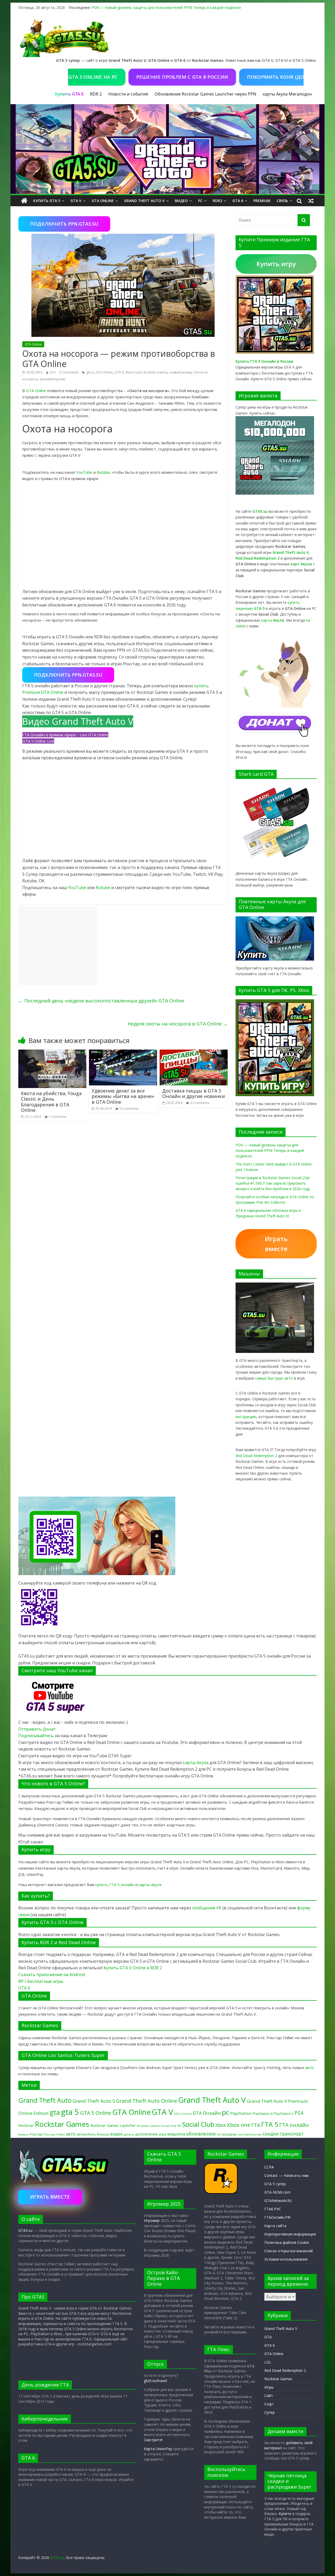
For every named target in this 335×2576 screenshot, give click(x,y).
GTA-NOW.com (277, 2192)
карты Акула (275, 94)
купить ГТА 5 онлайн (115, 1884)
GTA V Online (183, 2114)
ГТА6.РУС (273, 2209)
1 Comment (58, 1117)
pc (225, 2112)
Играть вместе (276, 1244)
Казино (24, 2134)
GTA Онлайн (207, 2113)
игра (163, 2134)
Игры (269, 2387)
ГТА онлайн (294, 2125)
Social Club (198, 2124)
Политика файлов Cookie (287, 2242)
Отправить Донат (37, 1729)
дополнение (146, 2134)
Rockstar (26, 2125)
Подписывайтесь (37, 1736)
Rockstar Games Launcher (113, 2125)
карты (273, 620)
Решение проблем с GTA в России (130, 77)
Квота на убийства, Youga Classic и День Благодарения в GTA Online (51, 1102)
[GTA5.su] (167, 149)
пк (219, 2134)
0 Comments (69, 372)
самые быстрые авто (274, 1378)
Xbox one (239, 2125)
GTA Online (103, 201)
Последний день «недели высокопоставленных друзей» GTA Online (101, 1001)
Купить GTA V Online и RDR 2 (133, 1968)
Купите (285, 2514)
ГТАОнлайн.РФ (277, 2217)
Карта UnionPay (158, 2449)
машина (176, 2134)
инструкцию (246, 1417)
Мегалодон (300, 94)
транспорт (292, 2134)
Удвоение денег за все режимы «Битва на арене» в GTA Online (123, 1096)
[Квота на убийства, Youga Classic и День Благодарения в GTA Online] (52, 1053)
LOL (268, 2362)
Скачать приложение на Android (52, 1975)
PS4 (299, 2113)
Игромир (152, 2220)
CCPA (269, 2167)
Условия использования (286, 2259)
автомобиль (86, 2134)
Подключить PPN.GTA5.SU (64, 224)
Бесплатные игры (45, 1981)
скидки (271, 2134)
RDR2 (217, 201)
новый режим (180, 372)
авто (309, 2067)
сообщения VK (207, 1908)
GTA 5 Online (96, 2113)
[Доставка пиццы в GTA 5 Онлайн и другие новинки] (194, 1053)
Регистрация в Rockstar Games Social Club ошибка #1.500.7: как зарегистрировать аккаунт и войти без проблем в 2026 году (273, 1183)
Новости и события (128, 94)
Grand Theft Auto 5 (94, 2101)
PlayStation (241, 2113)
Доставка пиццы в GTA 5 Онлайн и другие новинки (194, 1094)
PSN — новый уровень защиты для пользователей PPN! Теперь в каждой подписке (166, 7)
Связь (282, 201)
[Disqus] (123, 1193)
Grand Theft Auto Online (147, 2101)
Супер (270, 2412)
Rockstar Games (155, 372)
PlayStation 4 (263, 2114)
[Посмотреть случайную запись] (311, 201)
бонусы (103, 2134)
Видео (181, 201)
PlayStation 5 (283, 2114)
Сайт (269, 2396)
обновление (201, 2134)
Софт (269, 2404)
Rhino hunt (133, 372)
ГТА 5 (270, 2124)
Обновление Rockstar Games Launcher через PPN (205, 94)
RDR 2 (96, 94)
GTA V (76, 201)
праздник (229, 2134)
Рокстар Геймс (54, 2134)
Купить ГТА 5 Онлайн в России (264, 361)
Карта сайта (275, 2226)
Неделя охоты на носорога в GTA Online (178, 1024)
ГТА (256, 2125)
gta (55, 2112)
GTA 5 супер (275, 2184)
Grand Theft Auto (45, 2100)
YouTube (84, 472)
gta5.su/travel (155, 2381)
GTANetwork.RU (278, 2201)
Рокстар (36, 2134)
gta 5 (90, 372)
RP (21, 1981)
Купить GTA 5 (47, 201)
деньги (129, 2134)
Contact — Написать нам (286, 2175)
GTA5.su (25, 2230)
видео (116, 2134)
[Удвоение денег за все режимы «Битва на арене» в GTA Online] (123, 1053)
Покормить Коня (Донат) (229, 77)
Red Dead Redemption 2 (256, 1456)
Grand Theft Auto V (144, 201)
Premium (262, 201)
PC (200, 201)
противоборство (52, 379)
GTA (53, 372)
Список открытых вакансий (289, 2251)
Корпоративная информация (290, 2234)
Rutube (103, 472)
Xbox (221, 2125)
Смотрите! (153, 2440)
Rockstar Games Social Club (157, 2126)
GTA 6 (238, 201)
